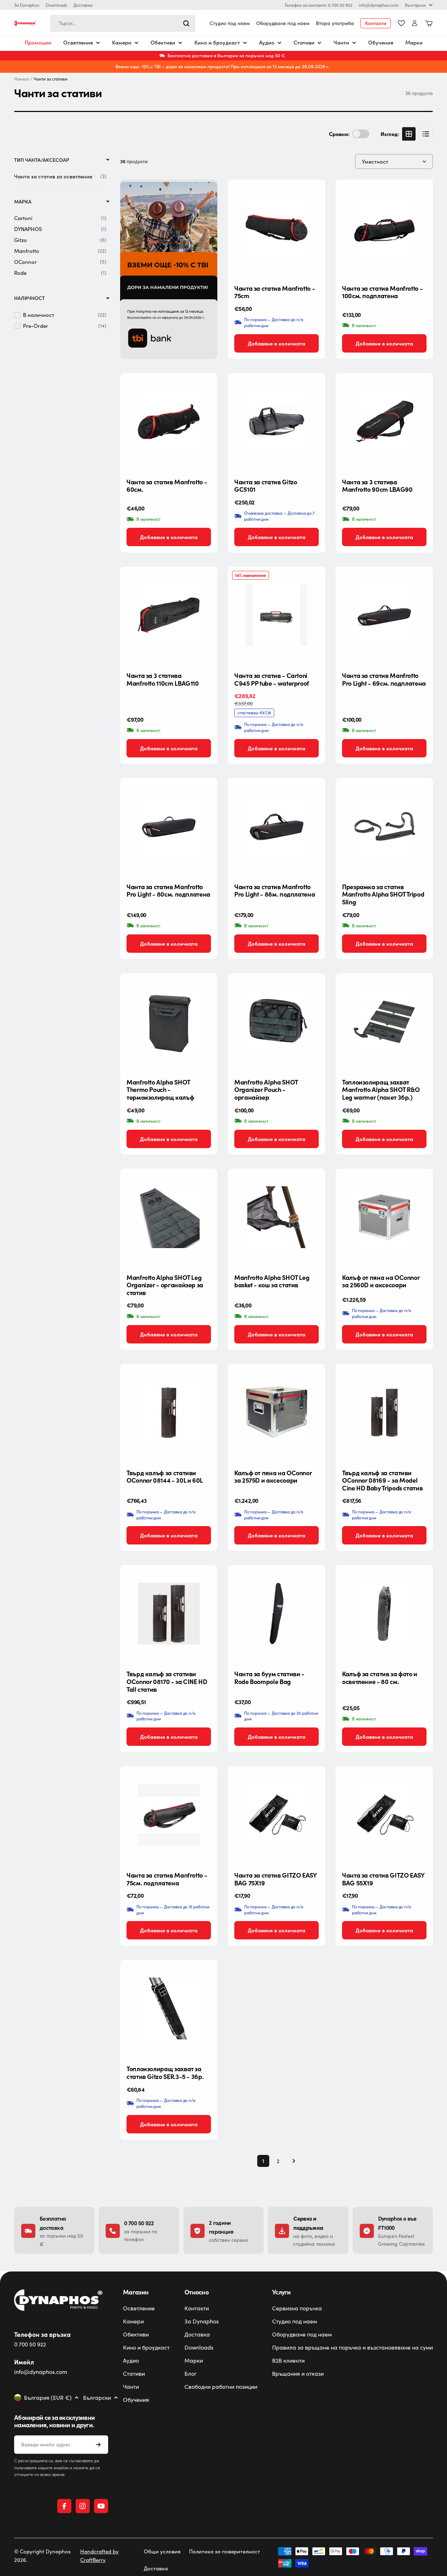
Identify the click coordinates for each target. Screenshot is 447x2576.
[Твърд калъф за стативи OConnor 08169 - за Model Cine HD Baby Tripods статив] (384, 1413)
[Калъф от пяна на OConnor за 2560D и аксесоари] (384, 1217)
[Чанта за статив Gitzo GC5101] (277, 422)
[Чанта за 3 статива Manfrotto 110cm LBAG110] (169, 615)
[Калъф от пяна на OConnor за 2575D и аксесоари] (277, 1413)
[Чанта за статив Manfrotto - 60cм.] (169, 422)
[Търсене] (186, 23)
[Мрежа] (409, 134)
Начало (22, 79)
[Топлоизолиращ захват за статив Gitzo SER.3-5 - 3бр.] (169, 2008)
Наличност (30, 298)
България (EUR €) (48, 2398)
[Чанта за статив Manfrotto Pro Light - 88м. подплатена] (277, 826)
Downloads (56, 5)
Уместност (375, 161)
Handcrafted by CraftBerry (99, 2556)
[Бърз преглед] (314, 196)
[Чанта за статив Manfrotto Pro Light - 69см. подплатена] (384, 615)
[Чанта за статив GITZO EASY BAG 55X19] (384, 1815)
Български (415, 5)
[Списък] (426, 134)
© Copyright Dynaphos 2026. (42, 2556)
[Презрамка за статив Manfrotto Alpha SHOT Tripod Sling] (384, 826)
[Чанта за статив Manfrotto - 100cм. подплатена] (384, 228)
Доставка (83, 5)
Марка (23, 202)
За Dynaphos (27, 5)
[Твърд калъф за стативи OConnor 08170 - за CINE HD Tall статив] (169, 1614)
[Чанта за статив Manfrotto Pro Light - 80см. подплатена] (169, 826)
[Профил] (415, 23)
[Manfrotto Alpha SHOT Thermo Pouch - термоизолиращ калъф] (169, 1022)
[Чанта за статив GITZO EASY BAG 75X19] (277, 1815)
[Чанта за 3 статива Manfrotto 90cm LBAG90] (384, 422)
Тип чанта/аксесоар (42, 160)
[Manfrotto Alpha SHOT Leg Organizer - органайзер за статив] (169, 1217)
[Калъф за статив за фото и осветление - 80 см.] (384, 1614)
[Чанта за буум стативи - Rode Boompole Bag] (277, 1614)
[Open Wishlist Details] (401, 23)
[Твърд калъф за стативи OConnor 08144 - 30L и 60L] (169, 1413)
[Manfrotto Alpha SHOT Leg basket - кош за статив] (277, 1217)
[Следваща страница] (292, 2161)
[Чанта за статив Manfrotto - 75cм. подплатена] (169, 1815)
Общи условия (162, 2551)
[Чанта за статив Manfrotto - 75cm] (277, 228)
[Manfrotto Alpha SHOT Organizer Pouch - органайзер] (277, 1022)
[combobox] (123, 23)
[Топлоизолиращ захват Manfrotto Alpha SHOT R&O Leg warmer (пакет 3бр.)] (384, 1022)
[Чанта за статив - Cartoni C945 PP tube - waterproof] (277, 615)
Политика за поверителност (225, 2551)
